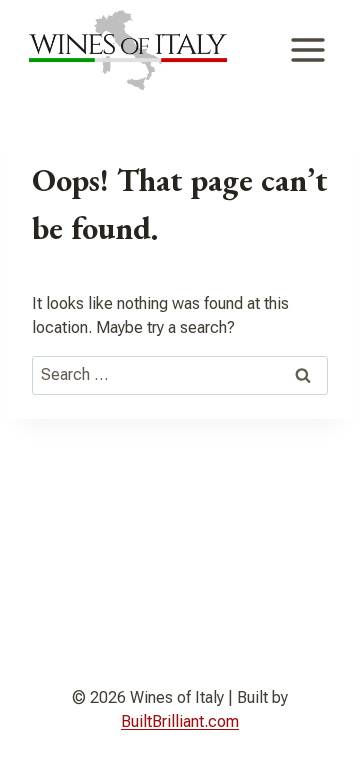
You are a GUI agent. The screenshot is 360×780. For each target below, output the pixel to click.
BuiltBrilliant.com (180, 721)
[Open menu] (307, 49)
